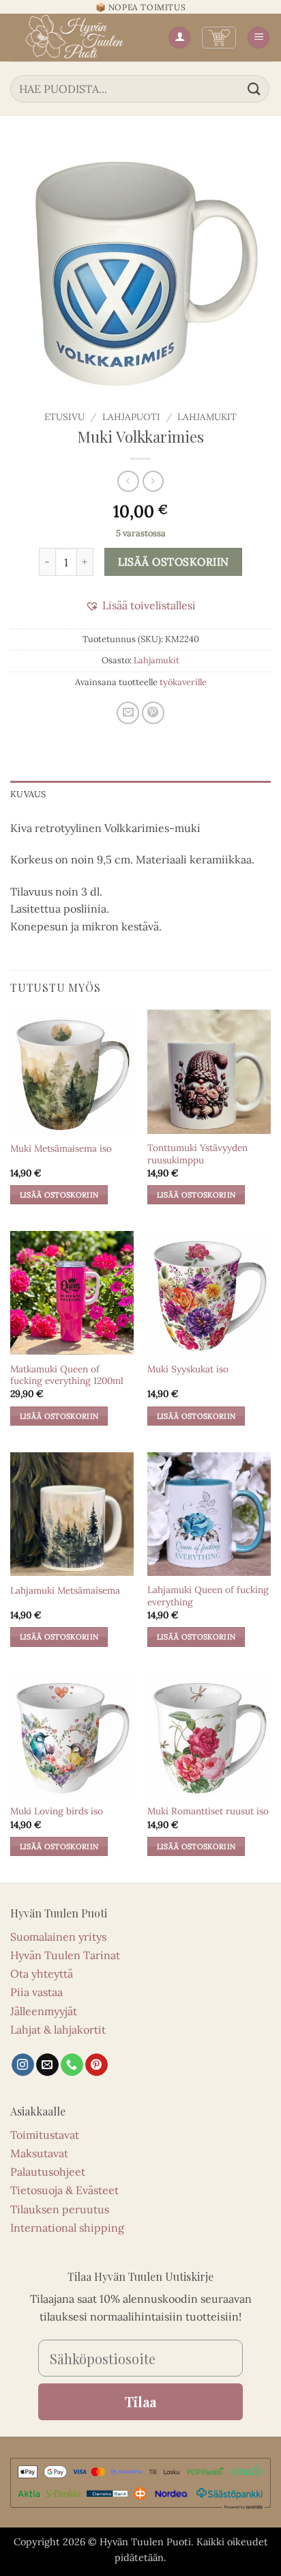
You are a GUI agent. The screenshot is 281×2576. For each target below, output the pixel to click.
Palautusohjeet (48, 2172)
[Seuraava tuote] (128, 481)
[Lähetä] (254, 88)
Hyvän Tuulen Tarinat (65, 1955)
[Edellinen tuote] (153, 481)
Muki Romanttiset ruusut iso (208, 1811)
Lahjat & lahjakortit (58, 2030)
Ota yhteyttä (42, 1973)
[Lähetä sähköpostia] (47, 2065)
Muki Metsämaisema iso (61, 1149)
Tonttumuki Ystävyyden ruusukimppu (197, 1154)
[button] (219, 38)
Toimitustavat (45, 2135)
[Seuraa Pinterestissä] (97, 2065)
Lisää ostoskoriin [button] (59, 1195)
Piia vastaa (36, 1992)
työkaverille (183, 682)
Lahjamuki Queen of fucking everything (208, 1596)
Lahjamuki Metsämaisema (65, 1591)
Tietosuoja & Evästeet (64, 2190)
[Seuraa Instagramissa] (23, 2065)
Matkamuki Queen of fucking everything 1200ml (67, 1375)
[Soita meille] (72, 2065)
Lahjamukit (207, 417)
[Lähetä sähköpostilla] (128, 713)
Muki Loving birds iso (57, 1811)
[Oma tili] (179, 38)
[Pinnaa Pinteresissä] (153, 713)
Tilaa (140, 2401)
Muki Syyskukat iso (188, 1369)
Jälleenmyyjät (44, 2011)
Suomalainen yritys (58, 1937)
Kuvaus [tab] (28, 794)
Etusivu (64, 417)
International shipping (67, 2228)
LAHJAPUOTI (131, 417)
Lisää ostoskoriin (174, 562)
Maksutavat (39, 2153)
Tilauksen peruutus (60, 2209)
